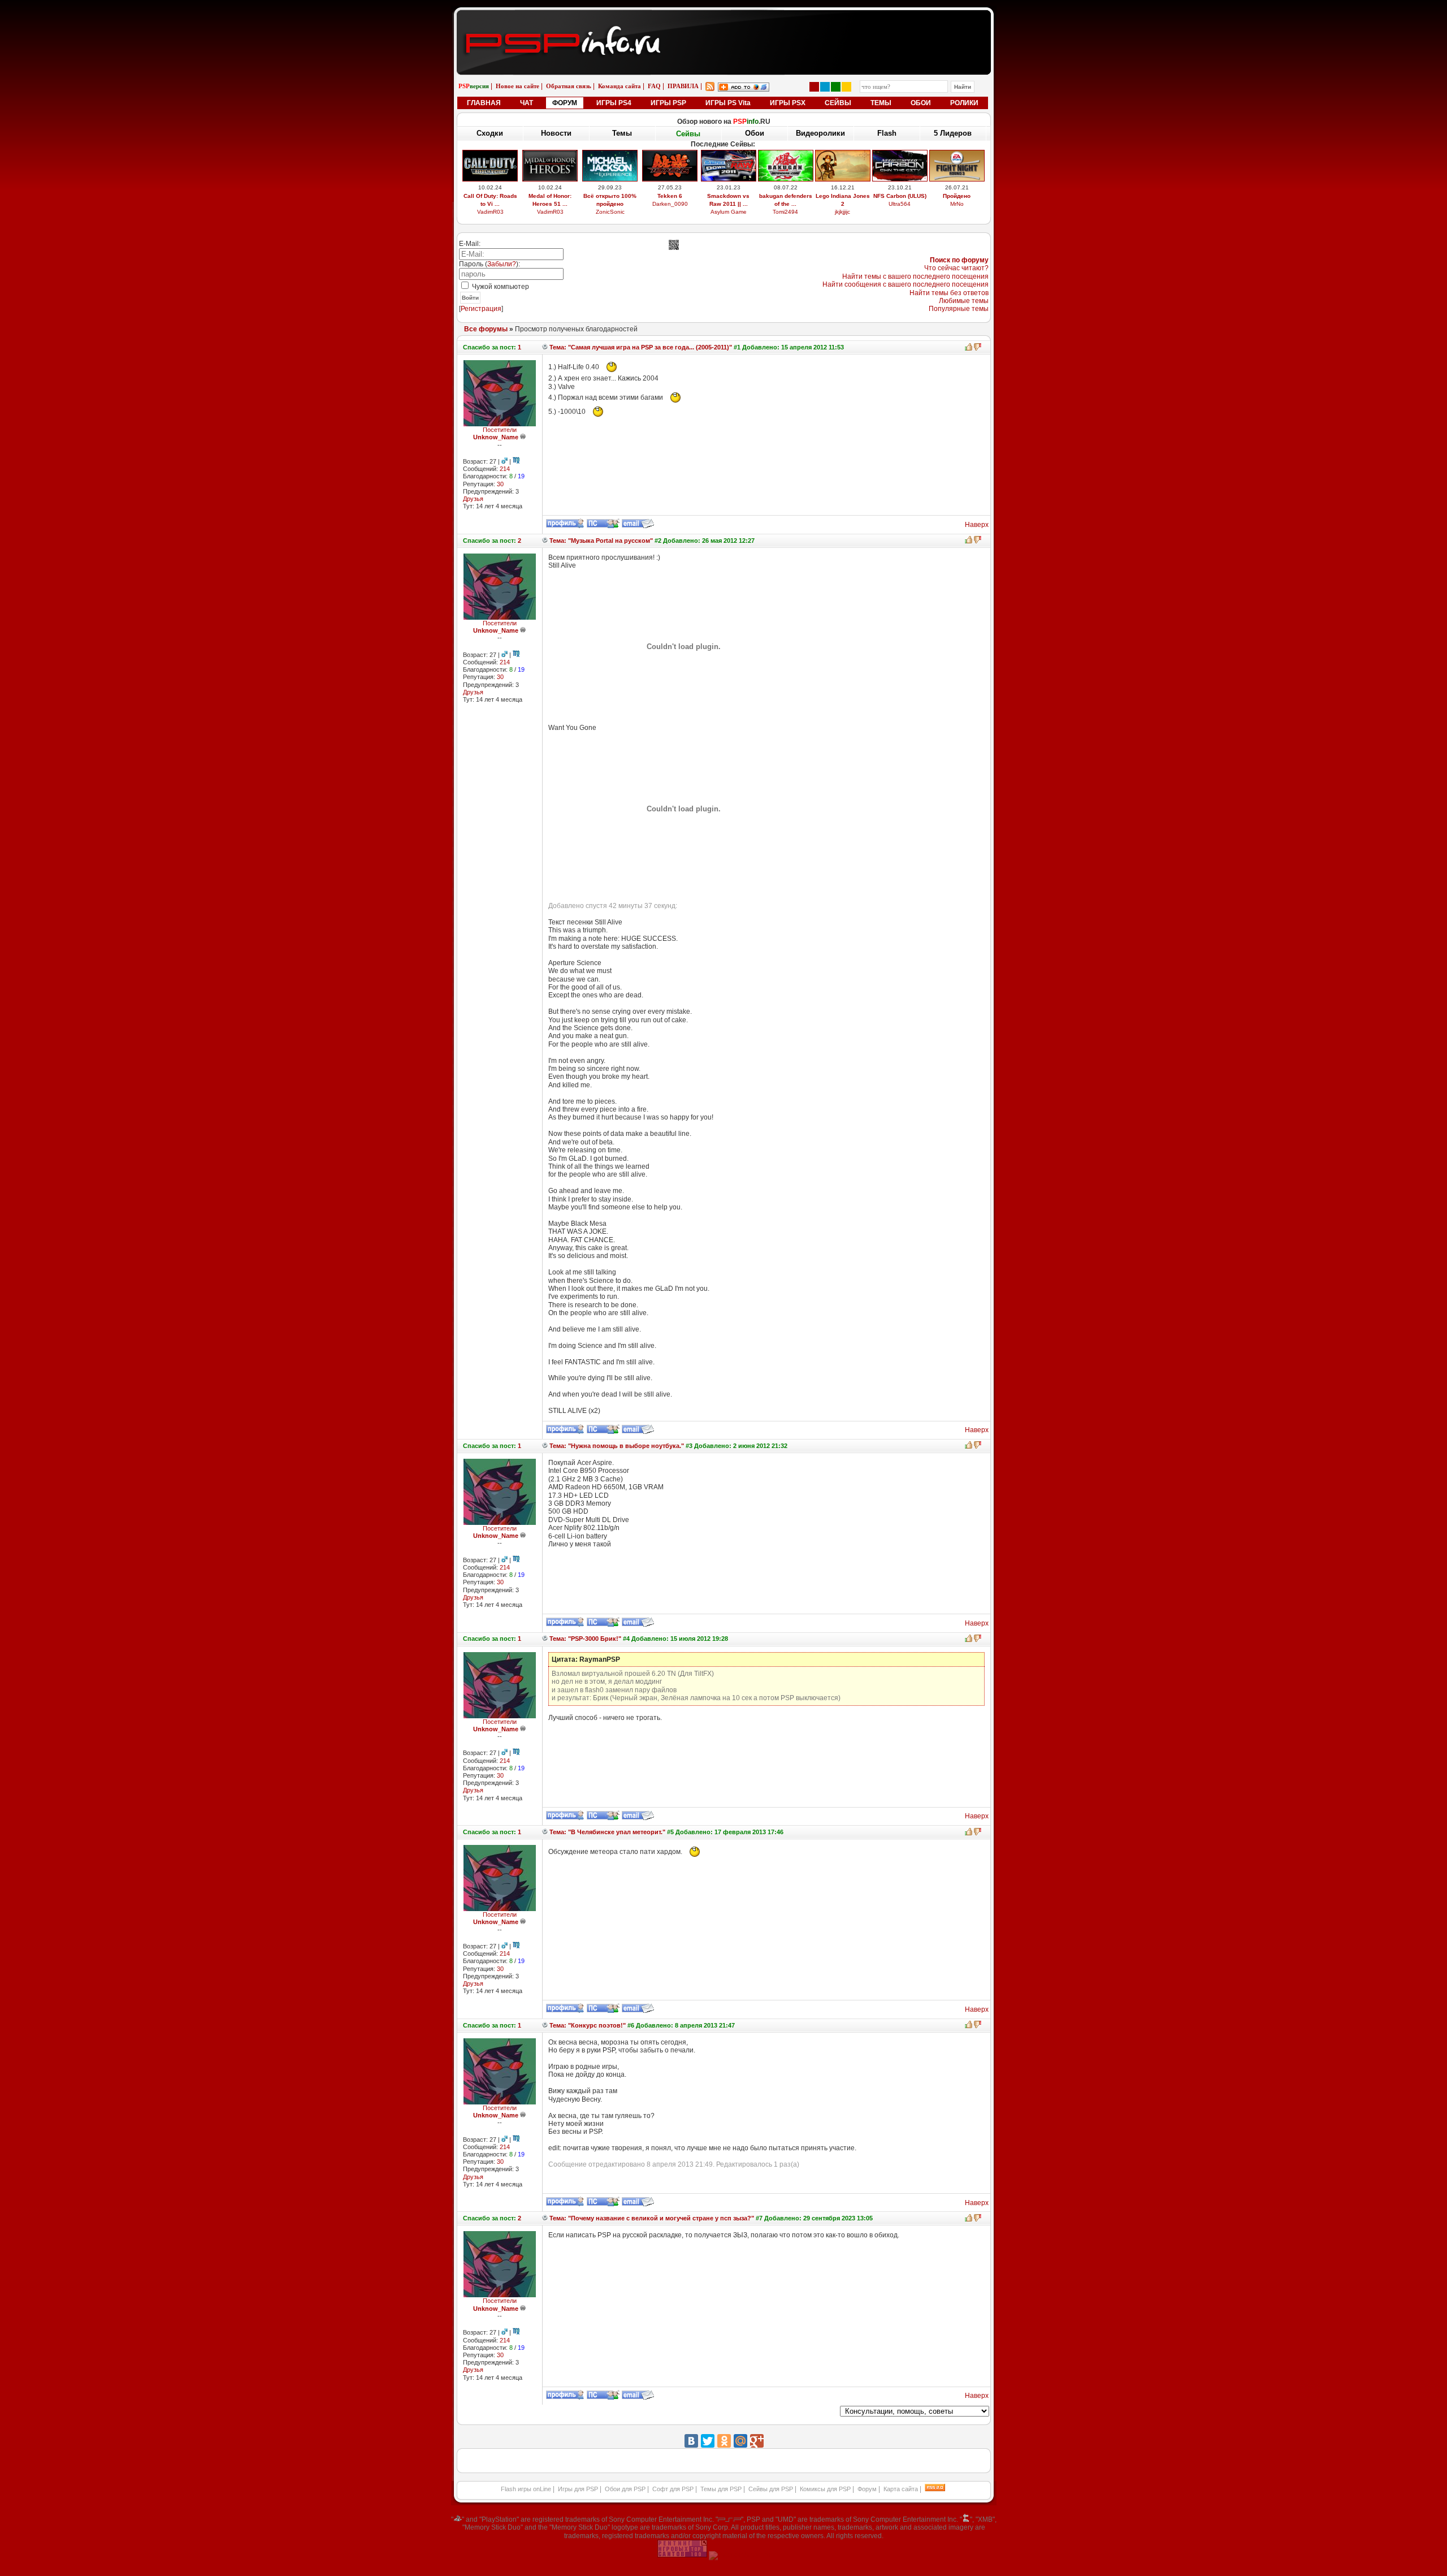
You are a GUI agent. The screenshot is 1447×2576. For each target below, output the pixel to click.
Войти (470, 298)
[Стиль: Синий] (825, 87)
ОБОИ (921, 103)
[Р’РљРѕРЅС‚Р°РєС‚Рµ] (691, 2441)
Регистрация (481, 309)
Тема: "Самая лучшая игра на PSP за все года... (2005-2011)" (640, 347)
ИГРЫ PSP (668, 103)
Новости (556, 133)
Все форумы (486, 329)
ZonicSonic (610, 212)
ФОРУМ (565, 103)
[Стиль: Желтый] (846, 87)
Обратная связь (569, 86)
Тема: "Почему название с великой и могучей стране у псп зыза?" (651, 2218)
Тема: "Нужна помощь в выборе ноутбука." (616, 1446)
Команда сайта (619, 86)
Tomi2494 (785, 212)
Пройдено (957, 196)
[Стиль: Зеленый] (836, 87)
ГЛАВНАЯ (484, 103)
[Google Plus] (757, 2441)
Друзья (473, 499)
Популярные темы (959, 309)
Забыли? (502, 264)
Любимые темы (964, 301)
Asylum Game (729, 212)
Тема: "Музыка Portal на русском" (600, 541)
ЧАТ (527, 103)
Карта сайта (901, 2489)
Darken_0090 (670, 204)
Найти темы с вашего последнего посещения (915, 276)
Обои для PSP (625, 2489)
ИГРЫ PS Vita (728, 103)
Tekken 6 (670, 196)
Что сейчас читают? (956, 268)
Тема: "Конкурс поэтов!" (587, 2025)
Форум (867, 2489)
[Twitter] (708, 2441)
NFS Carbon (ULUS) (900, 196)
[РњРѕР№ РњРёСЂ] (740, 2441)
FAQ (654, 86)
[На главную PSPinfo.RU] (724, 19)
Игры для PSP (578, 2489)
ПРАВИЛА (683, 86)
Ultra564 (900, 204)
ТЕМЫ (881, 103)
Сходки (490, 133)
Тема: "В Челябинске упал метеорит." (606, 1832)
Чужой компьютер (500, 287)
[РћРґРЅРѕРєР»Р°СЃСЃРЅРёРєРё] (724, 2441)
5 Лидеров (953, 133)
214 (505, 469)
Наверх (977, 525)
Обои (755, 133)
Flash (887, 133)
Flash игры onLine (526, 2489)
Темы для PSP (721, 2489)
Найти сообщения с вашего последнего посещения (906, 284)
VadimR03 (490, 212)
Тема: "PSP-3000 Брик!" (584, 1639)
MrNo (957, 204)
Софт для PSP (673, 2489)
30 (500, 484)
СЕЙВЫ (838, 103)
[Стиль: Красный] (814, 87)
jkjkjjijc (842, 212)
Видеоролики (820, 133)
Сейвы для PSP (771, 2489)
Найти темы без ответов (949, 293)
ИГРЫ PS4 (614, 103)
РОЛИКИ (964, 103)
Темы (622, 133)
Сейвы (688, 134)
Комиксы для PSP (825, 2489)
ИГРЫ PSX (788, 103)
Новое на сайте (517, 86)
